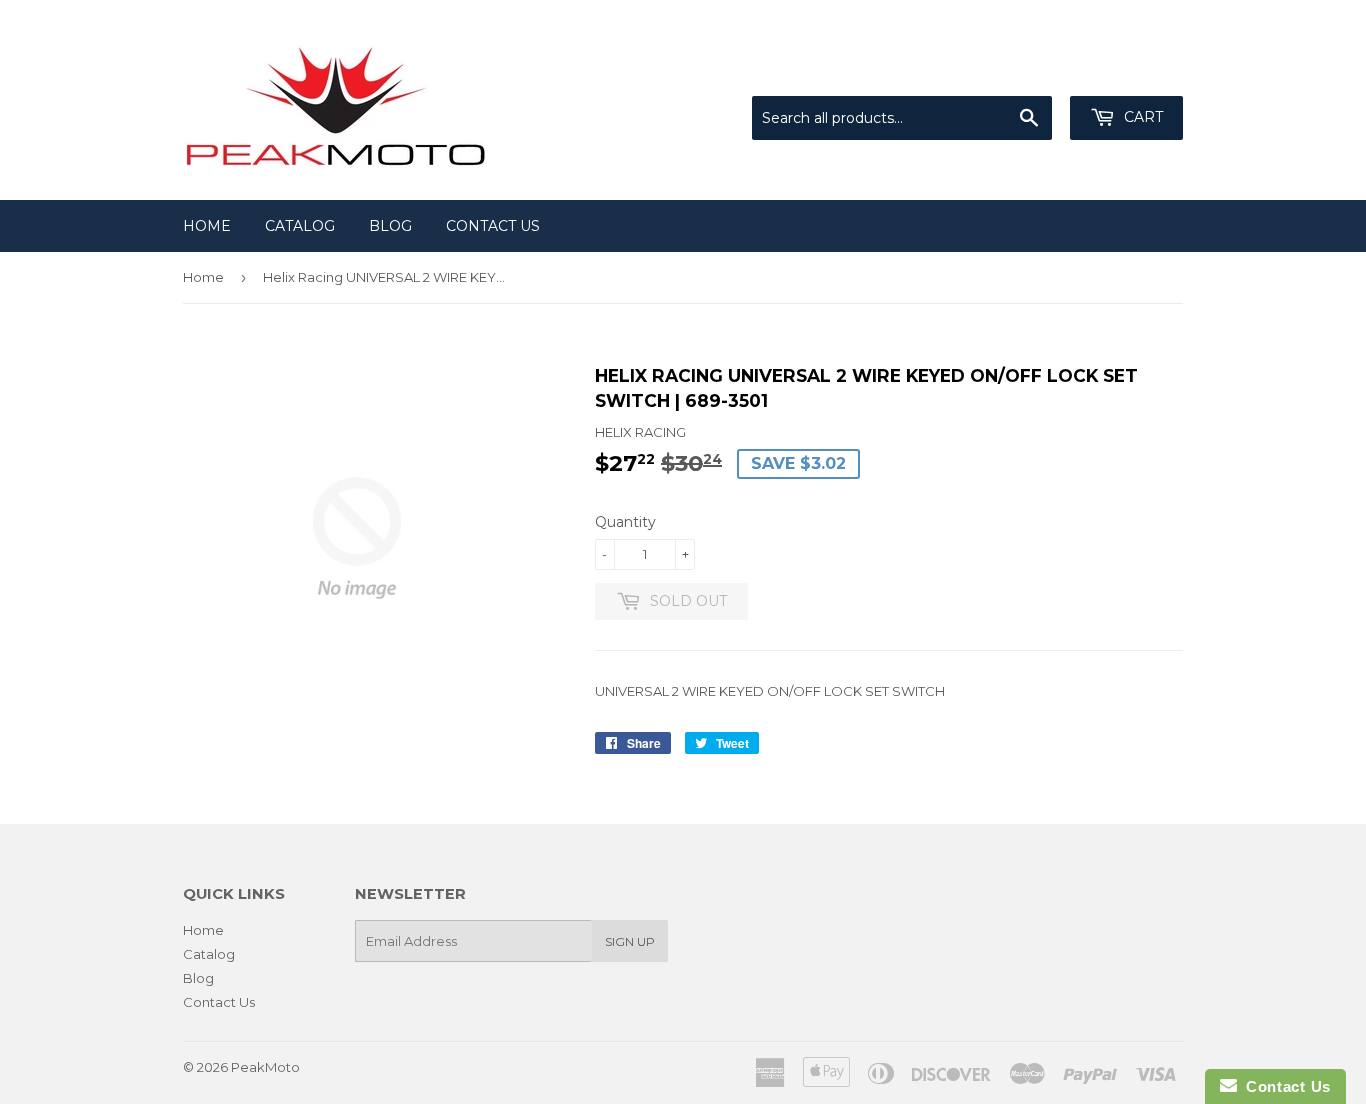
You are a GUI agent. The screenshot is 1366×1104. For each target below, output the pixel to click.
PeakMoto (265, 1067)
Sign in (1018, 71)
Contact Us (493, 226)
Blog (390, 226)
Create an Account (1125, 71)
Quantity (625, 522)
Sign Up (630, 941)
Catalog (300, 226)
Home (207, 226)
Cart (1141, 117)
